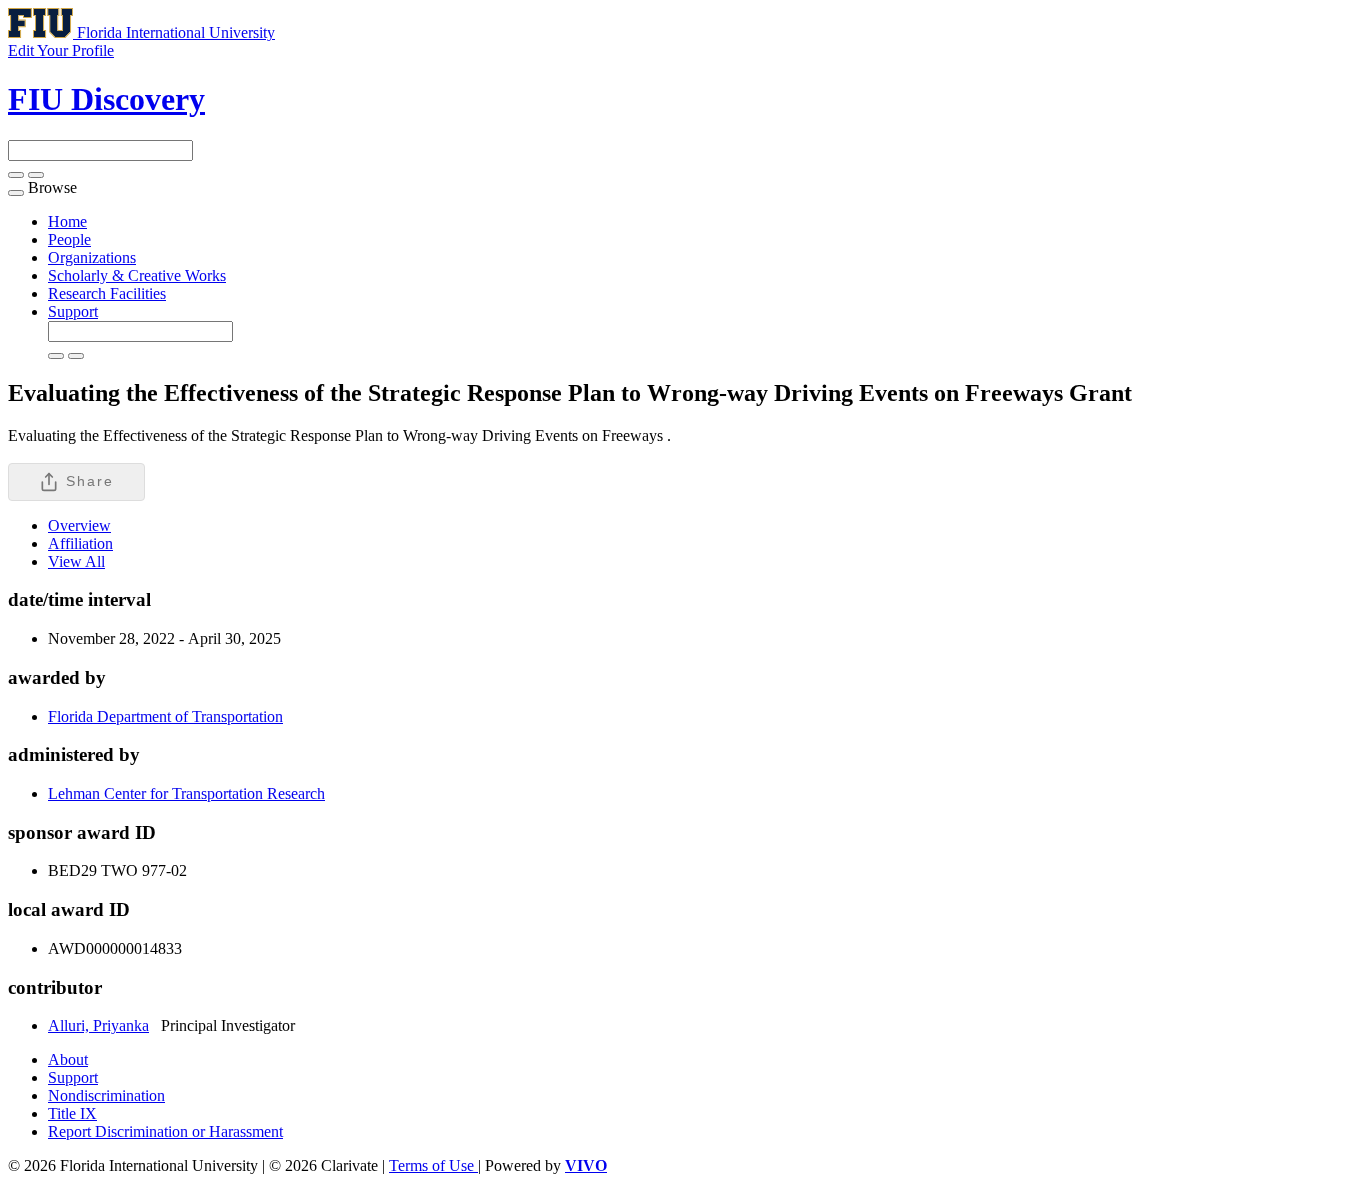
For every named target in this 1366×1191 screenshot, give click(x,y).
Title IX (72, 1113)
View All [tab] (76, 561)
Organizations (92, 257)
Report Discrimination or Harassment (165, 1131)
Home (67, 221)
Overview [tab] (79, 525)
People (69, 239)
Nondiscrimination (106, 1095)
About (68, 1059)
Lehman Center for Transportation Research (186, 793)
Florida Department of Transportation (165, 716)
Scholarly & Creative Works (137, 275)
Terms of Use (433, 1165)
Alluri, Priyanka (98, 1025)
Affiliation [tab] (80, 543)
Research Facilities (107, 293)
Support (73, 311)
